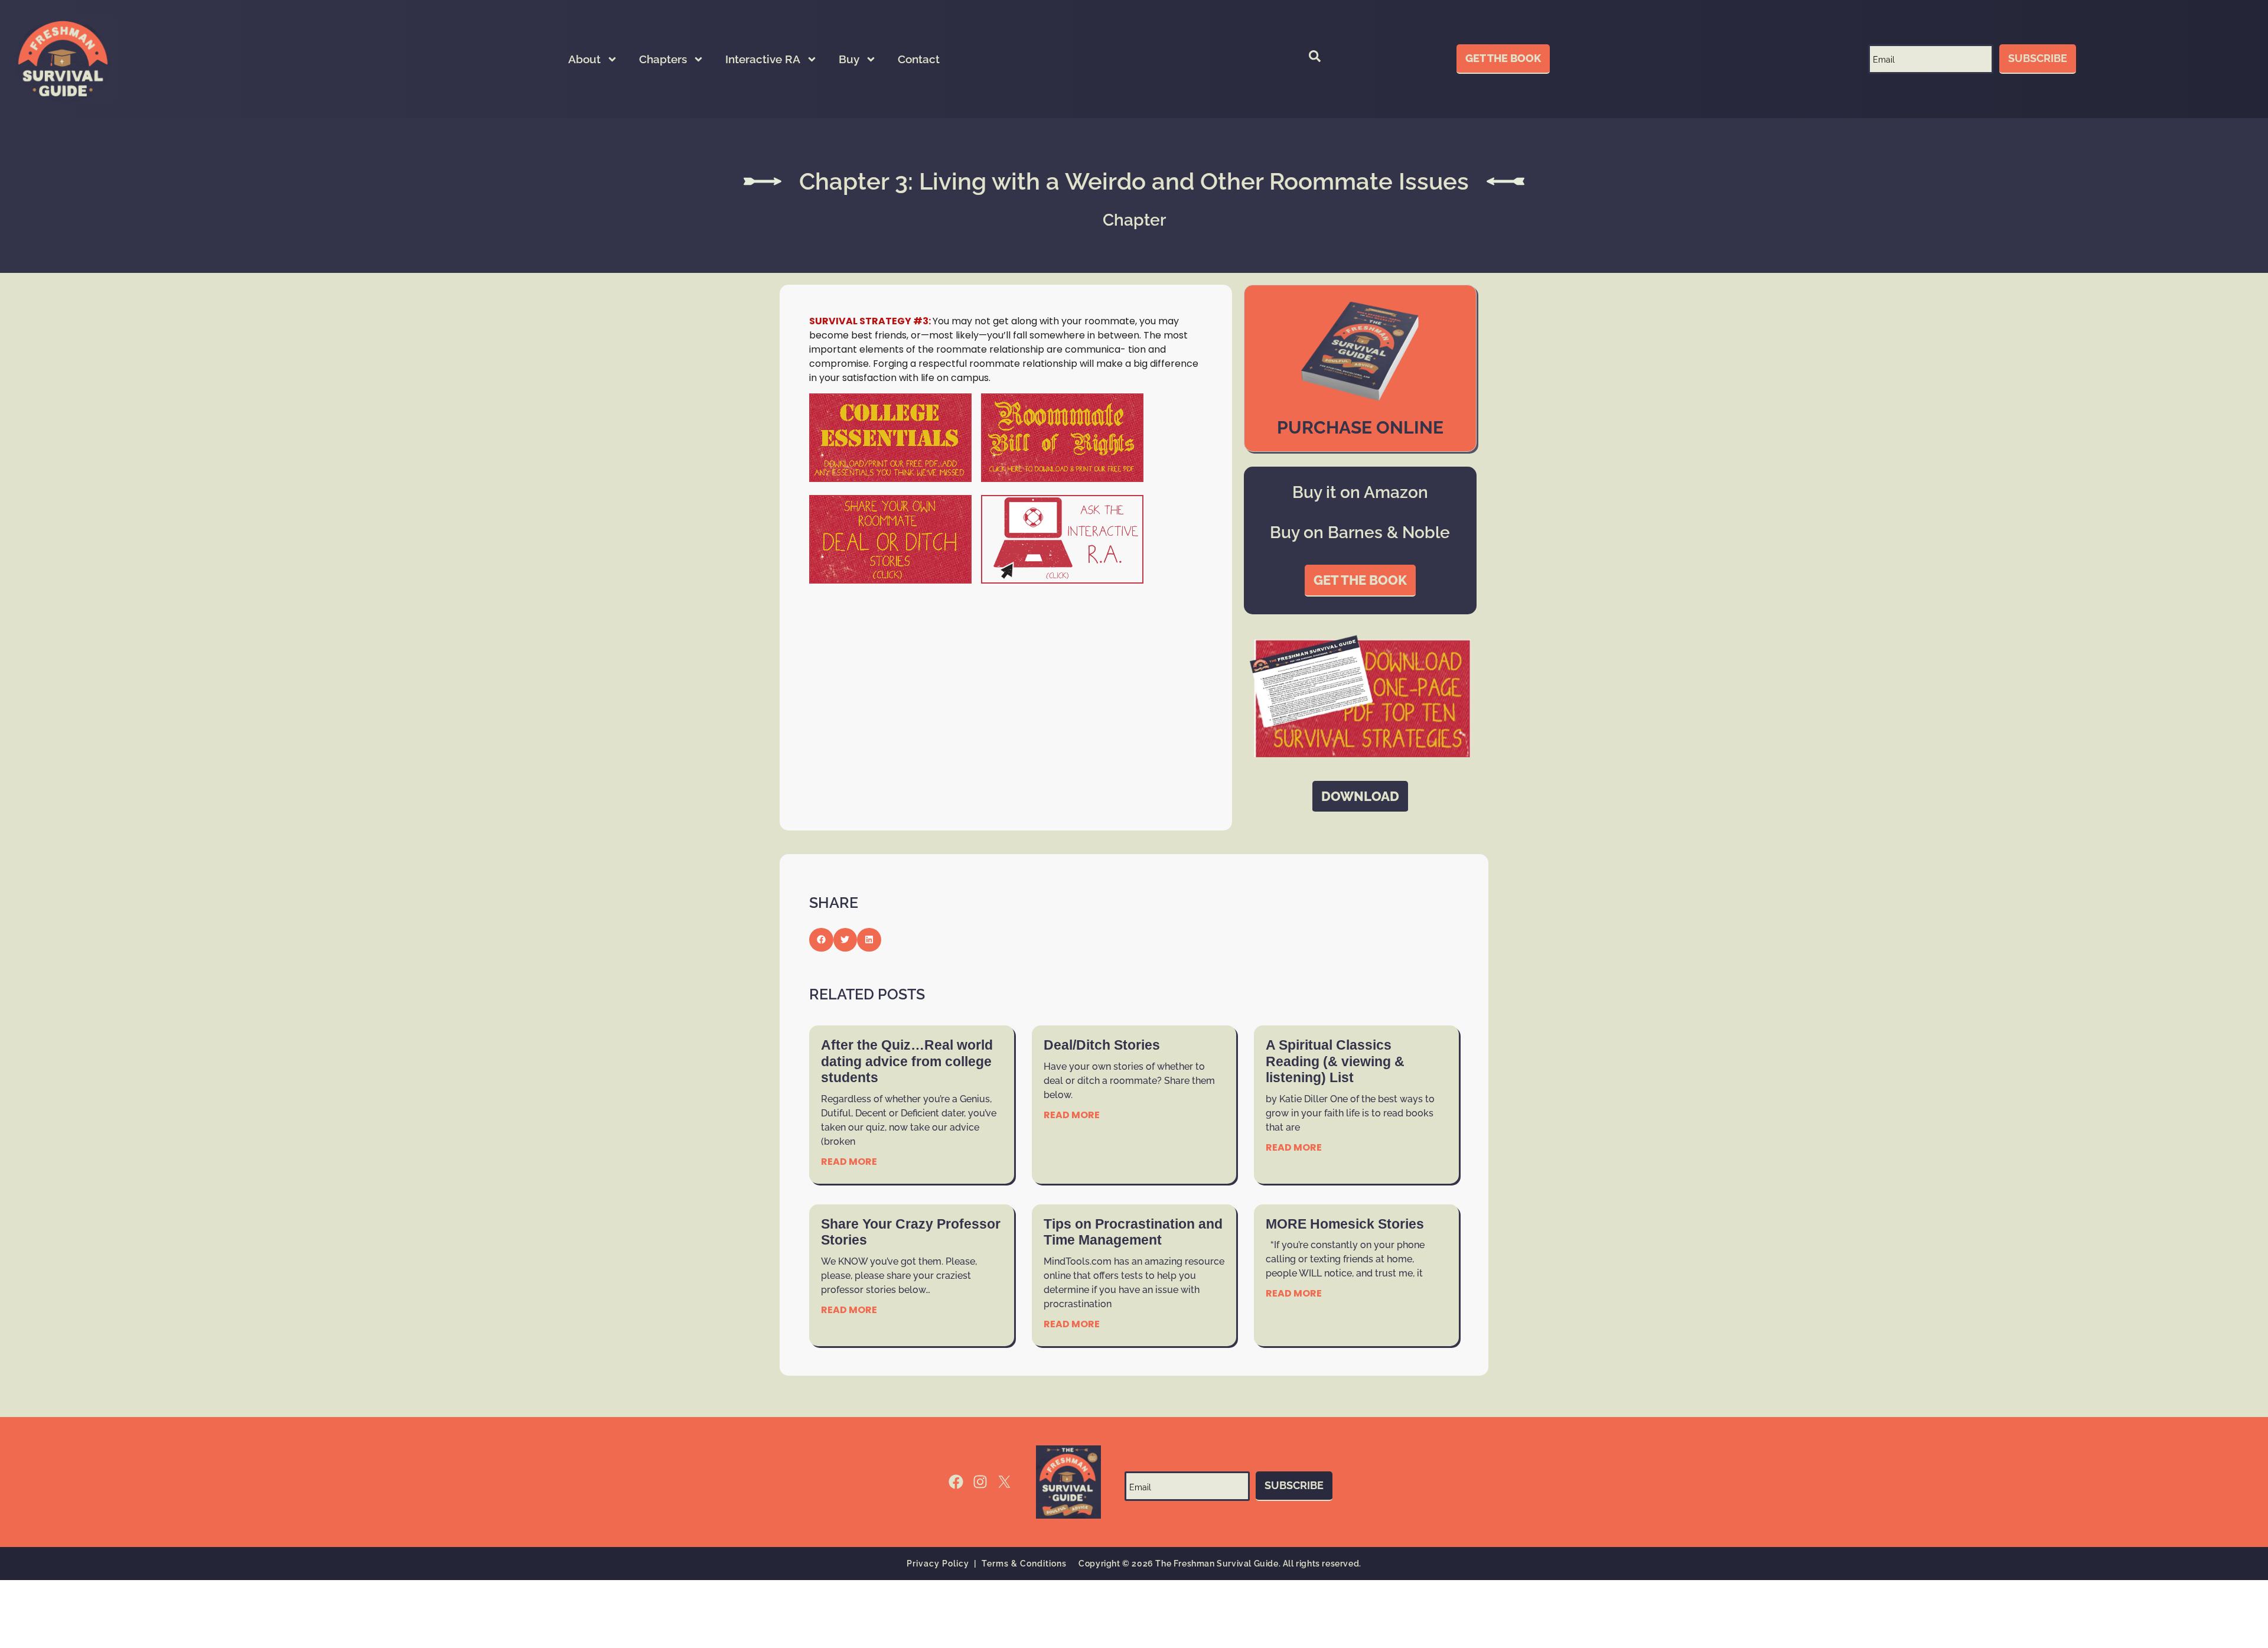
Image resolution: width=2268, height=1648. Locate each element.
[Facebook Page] (956, 1482)
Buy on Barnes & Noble (1360, 532)
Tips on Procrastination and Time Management (1133, 1232)
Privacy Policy (938, 1564)
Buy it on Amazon (1360, 492)
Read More (849, 1162)
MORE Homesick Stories (1345, 1224)
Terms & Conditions (1024, 1564)
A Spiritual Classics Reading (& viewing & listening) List (1335, 1061)
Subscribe (2038, 58)
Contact (919, 59)
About (584, 59)
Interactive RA (763, 59)
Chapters (663, 59)
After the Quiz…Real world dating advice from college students (907, 1061)
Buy (849, 59)
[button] (1315, 59)
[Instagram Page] (980, 1482)
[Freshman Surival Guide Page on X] (1004, 1482)
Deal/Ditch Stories (1102, 1045)
